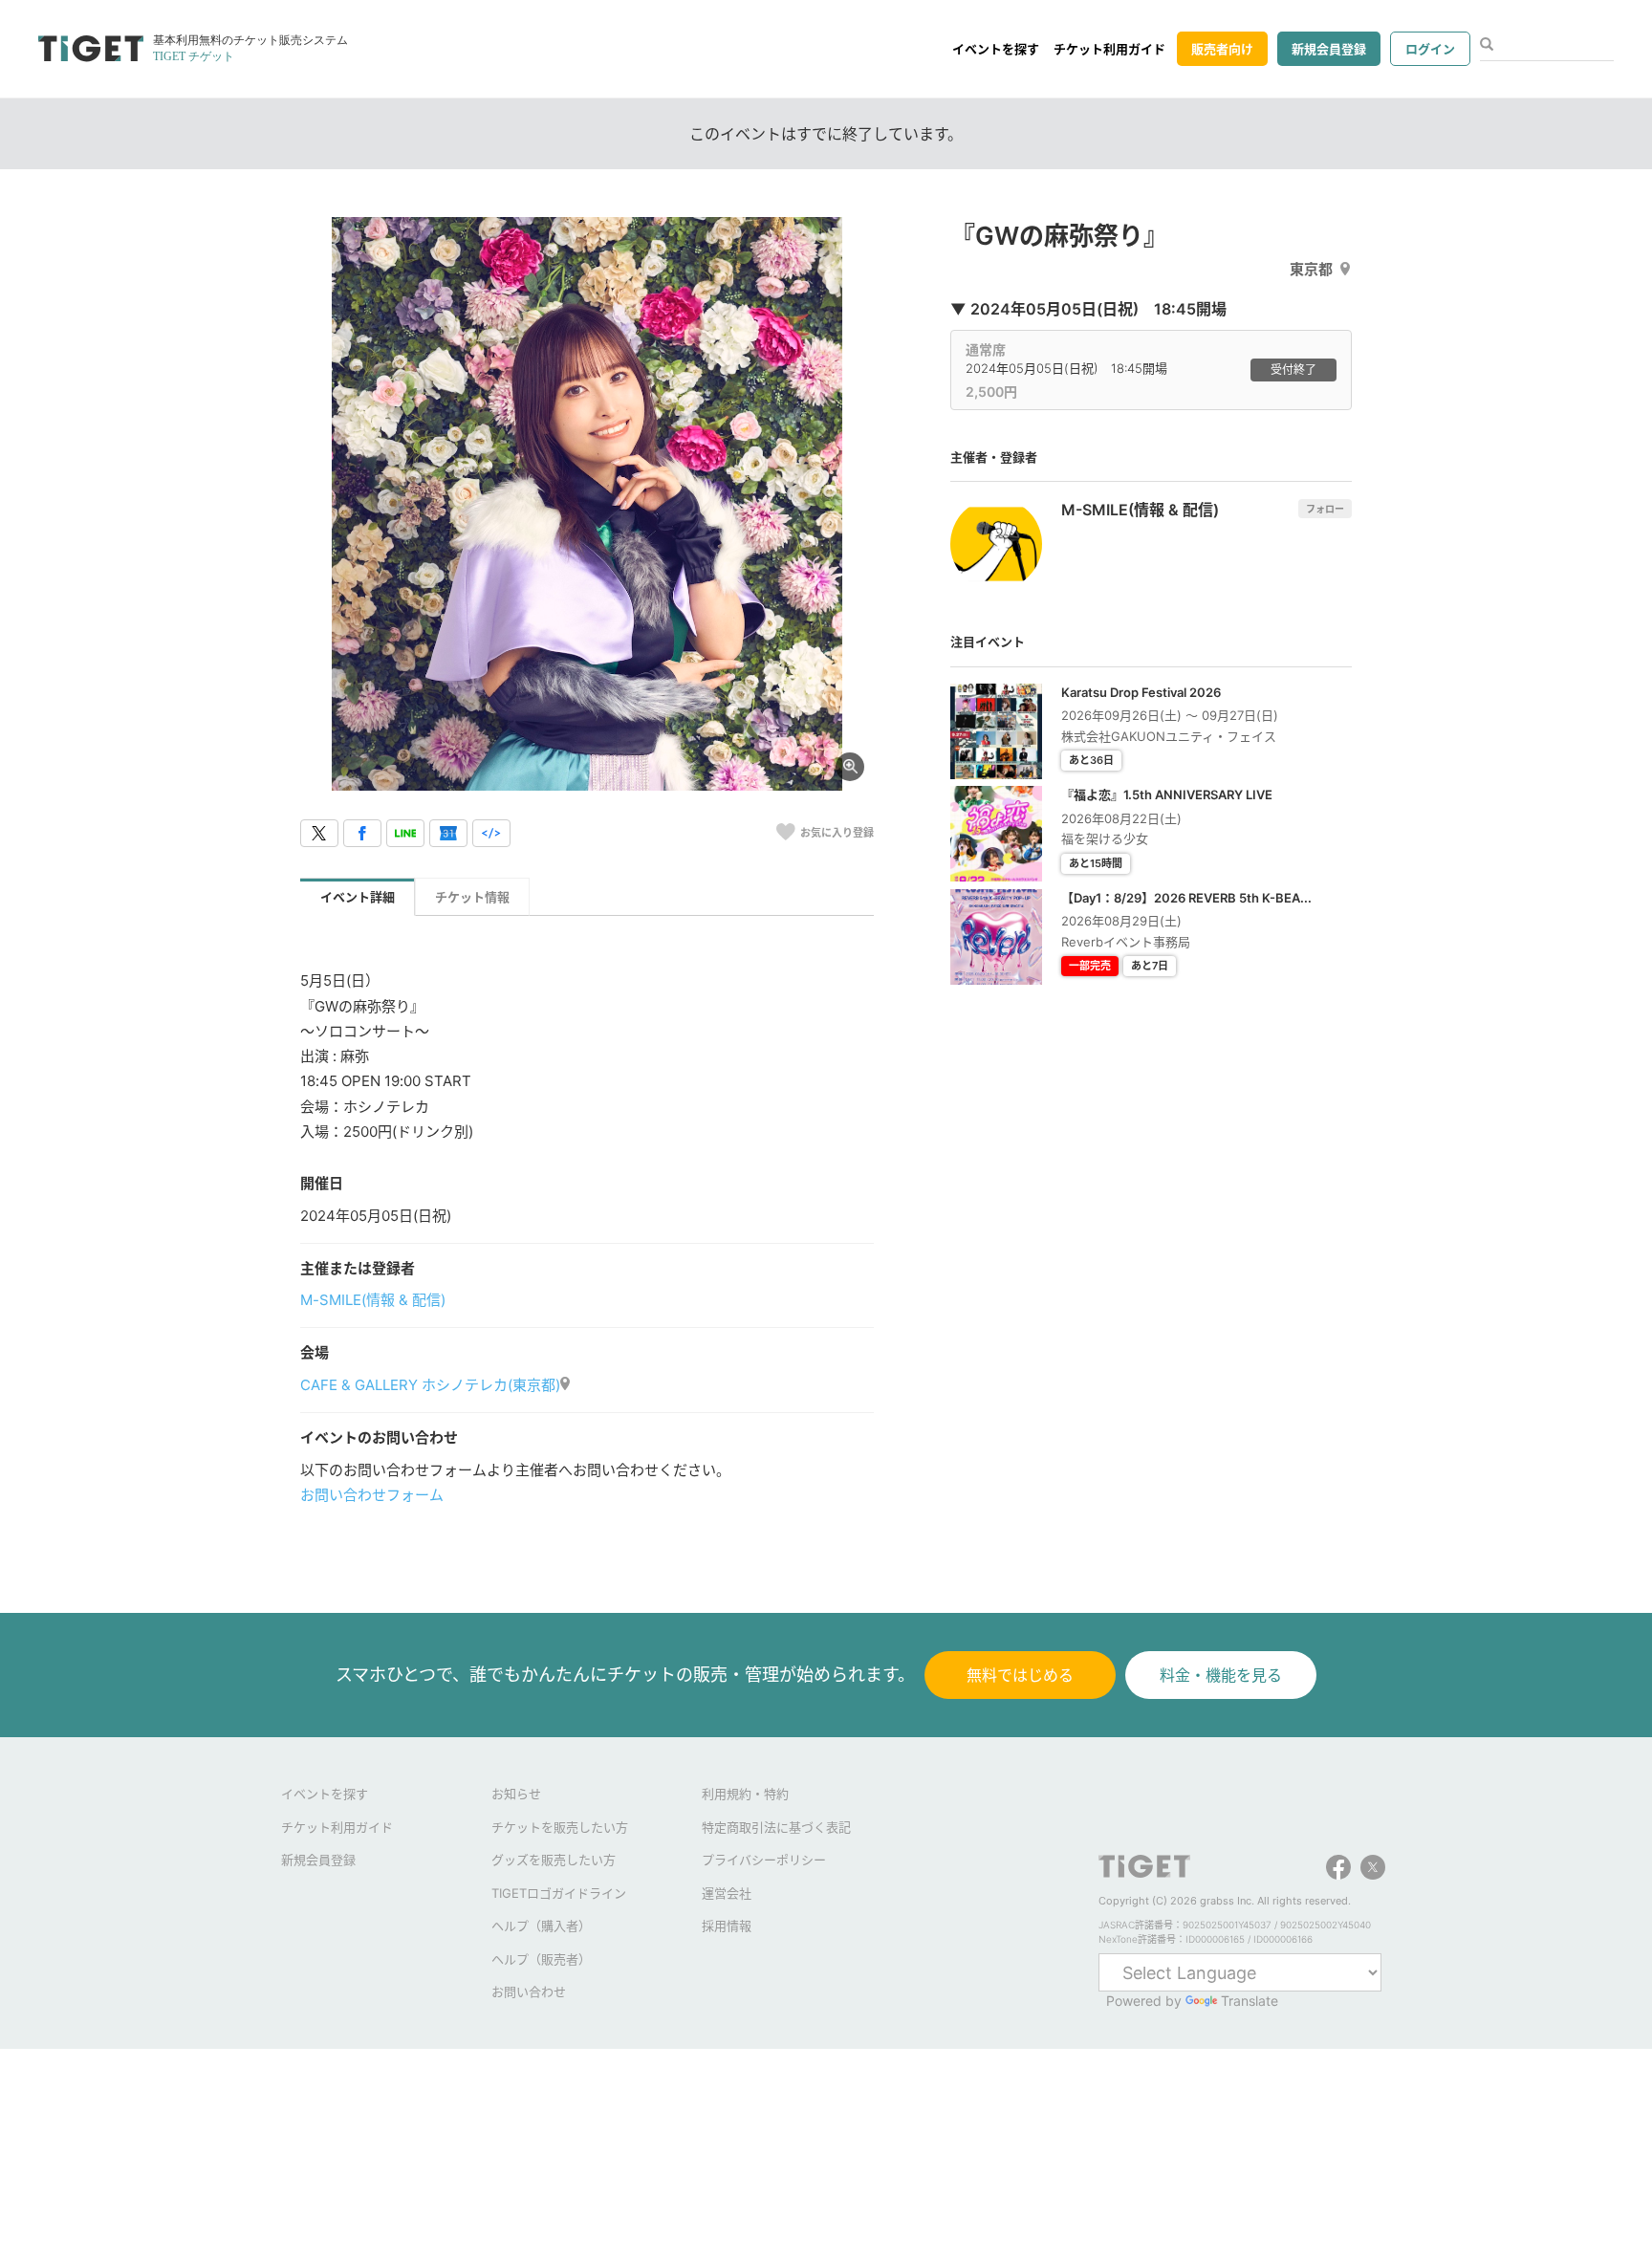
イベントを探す (996, 49)
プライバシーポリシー (764, 1860)
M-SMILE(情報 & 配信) (373, 1300)
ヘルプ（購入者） (541, 1926)
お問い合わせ (529, 1992)
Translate (1250, 2001)
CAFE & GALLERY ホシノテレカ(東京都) (430, 1385)
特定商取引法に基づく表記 (776, 1827)
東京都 (1311, 269)
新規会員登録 (1329, 49)
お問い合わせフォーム (372, 1495)
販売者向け (1222, 49)
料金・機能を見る (1221, 1675)
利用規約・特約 (745, 1794)
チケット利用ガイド (1109, 49)
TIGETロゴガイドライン (559, 1893)
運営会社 (727, 1893)
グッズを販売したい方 (554, 1860)
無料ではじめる (1020, 1675)
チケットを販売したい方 (560, 1827)
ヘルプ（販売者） (541, 1959)
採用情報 (727, 1926)
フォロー (1325, 509)
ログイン (1430, 49)
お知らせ (516, 1794)
